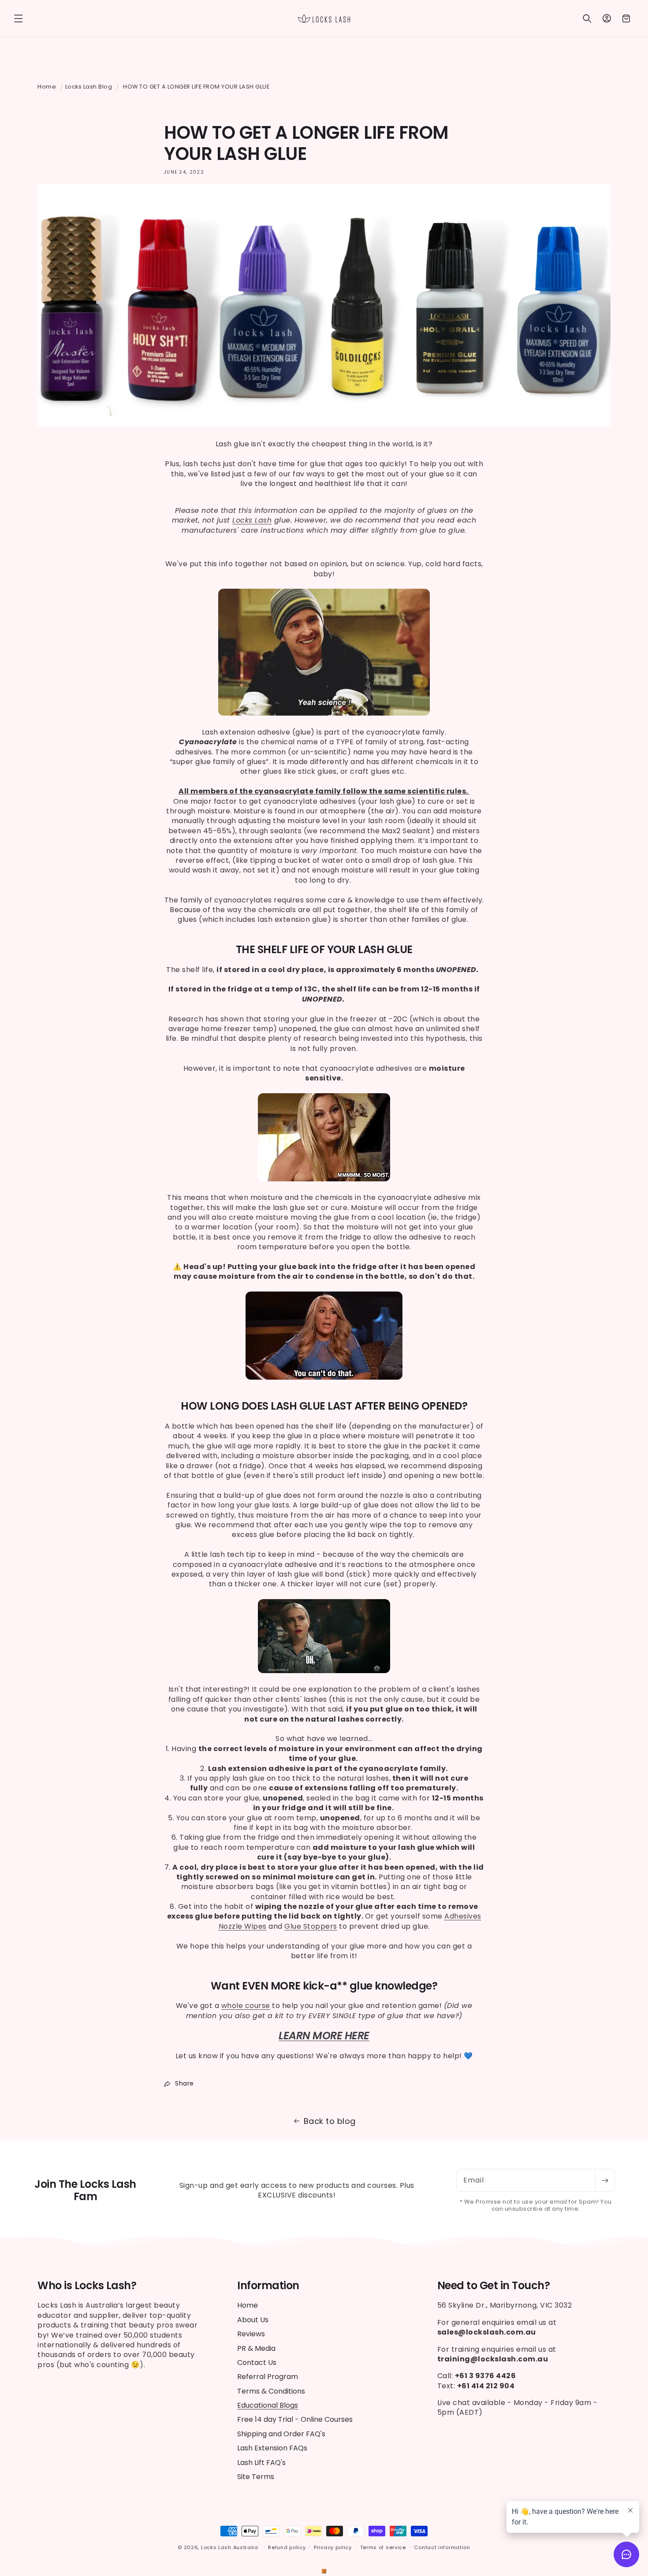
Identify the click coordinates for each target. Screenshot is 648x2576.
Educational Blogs (268, 2405)
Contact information (442, 2547)
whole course (246, 2006)
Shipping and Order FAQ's (281, 2434)
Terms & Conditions (271, 2391)
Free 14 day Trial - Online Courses (295, 2419)
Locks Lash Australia (231, 2547)
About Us (253, 2320)
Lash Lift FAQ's (261, 2463)
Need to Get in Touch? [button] (494, 2286)
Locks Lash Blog (89, 87)
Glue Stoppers (311, 1926)
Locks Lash (252, 520)
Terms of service (383, 2547)
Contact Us (257, 2363)
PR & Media (256, 2348)
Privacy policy (333, 2547)
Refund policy (287, 2547)
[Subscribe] (605, 2180)
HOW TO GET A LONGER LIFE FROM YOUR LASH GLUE (196, 87)
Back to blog (330, 2121)
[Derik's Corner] (324, 2571)
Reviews (251, 2334)
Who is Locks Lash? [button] (87, 2286)
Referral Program (268, 2377)
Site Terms (256, 2477)
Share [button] (184, 2083)
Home (47, 87)
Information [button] (268, 2286)
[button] (19, 19)
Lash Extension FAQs (272, 2448)
